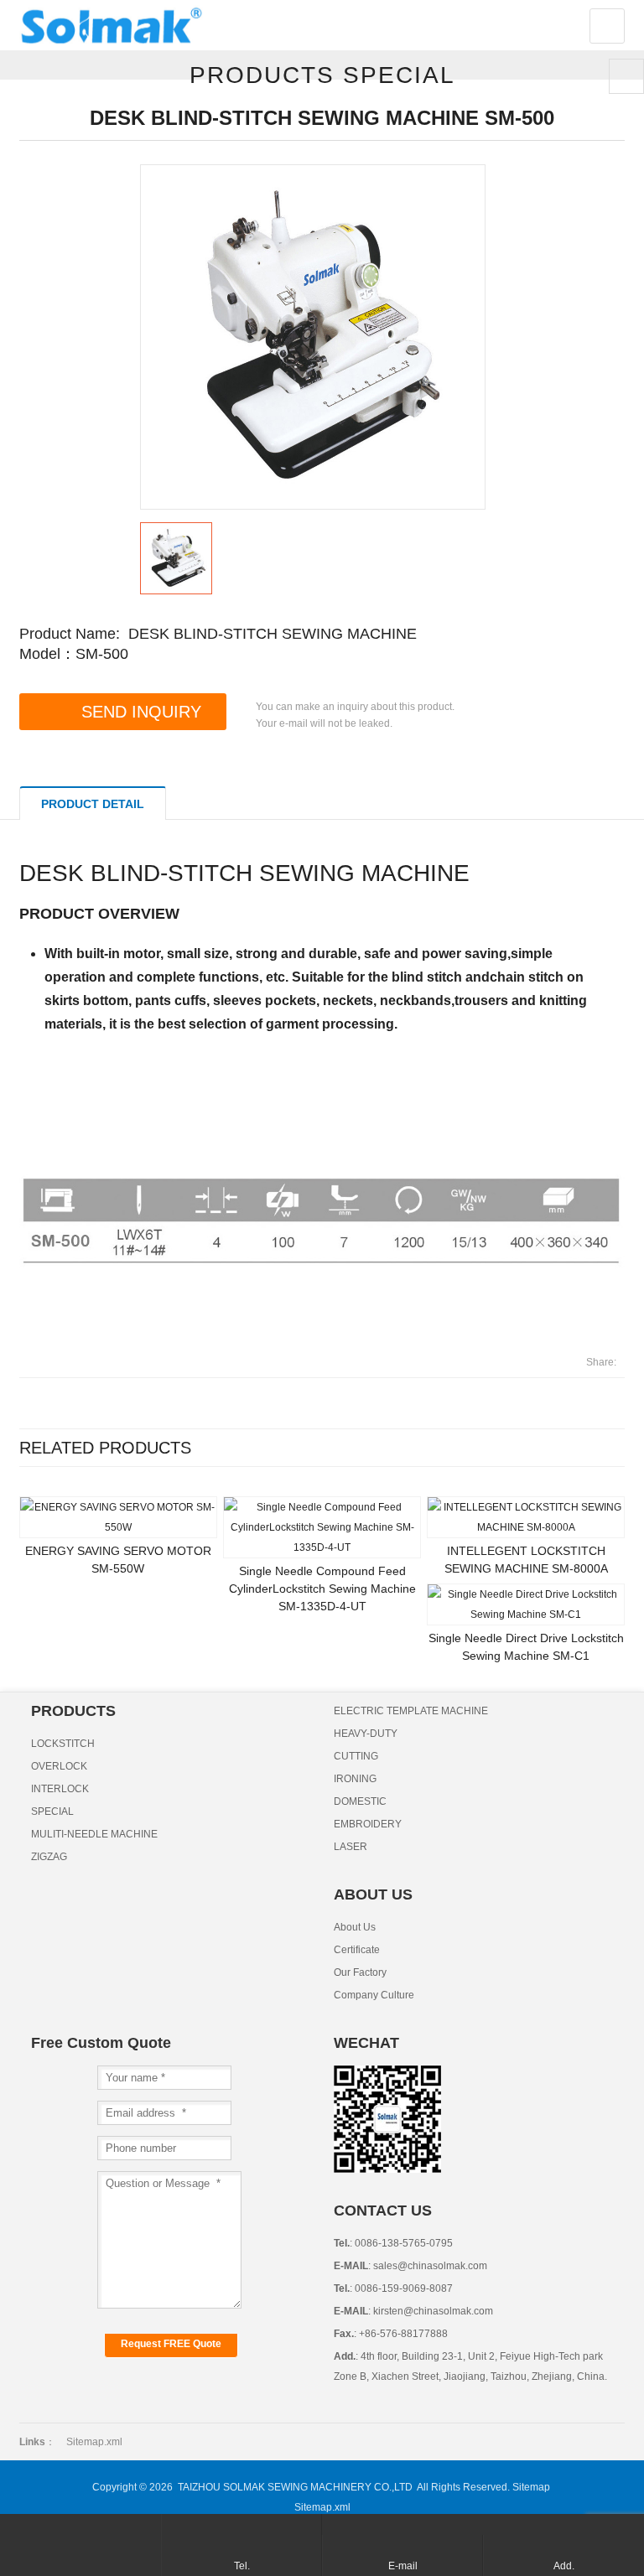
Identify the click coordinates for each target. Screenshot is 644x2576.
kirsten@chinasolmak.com (432, 2311)
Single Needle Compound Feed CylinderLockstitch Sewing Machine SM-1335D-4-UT (322, 1589)
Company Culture (374, 1995)
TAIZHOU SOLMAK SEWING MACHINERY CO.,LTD (295, 2487)
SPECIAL (52, 1811)
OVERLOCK (59, 1766)
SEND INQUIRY (141, 712)
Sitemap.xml (94, 2442)
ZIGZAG (49, 1857)
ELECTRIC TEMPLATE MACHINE (411, 1711)
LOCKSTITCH (63, 1744)
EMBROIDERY (368, 1824)
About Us (355, 1927)
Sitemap (531, 2487)
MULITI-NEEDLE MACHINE (94, 1834)
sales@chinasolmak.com (429, 2266)
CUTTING (356, 1756)
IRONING (355, 1779)
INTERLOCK (60, 1789)
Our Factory (360, 1972)
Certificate (357, 1950)
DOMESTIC (360, 1801)
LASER (351, 1847)
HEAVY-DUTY (366, 1734)
